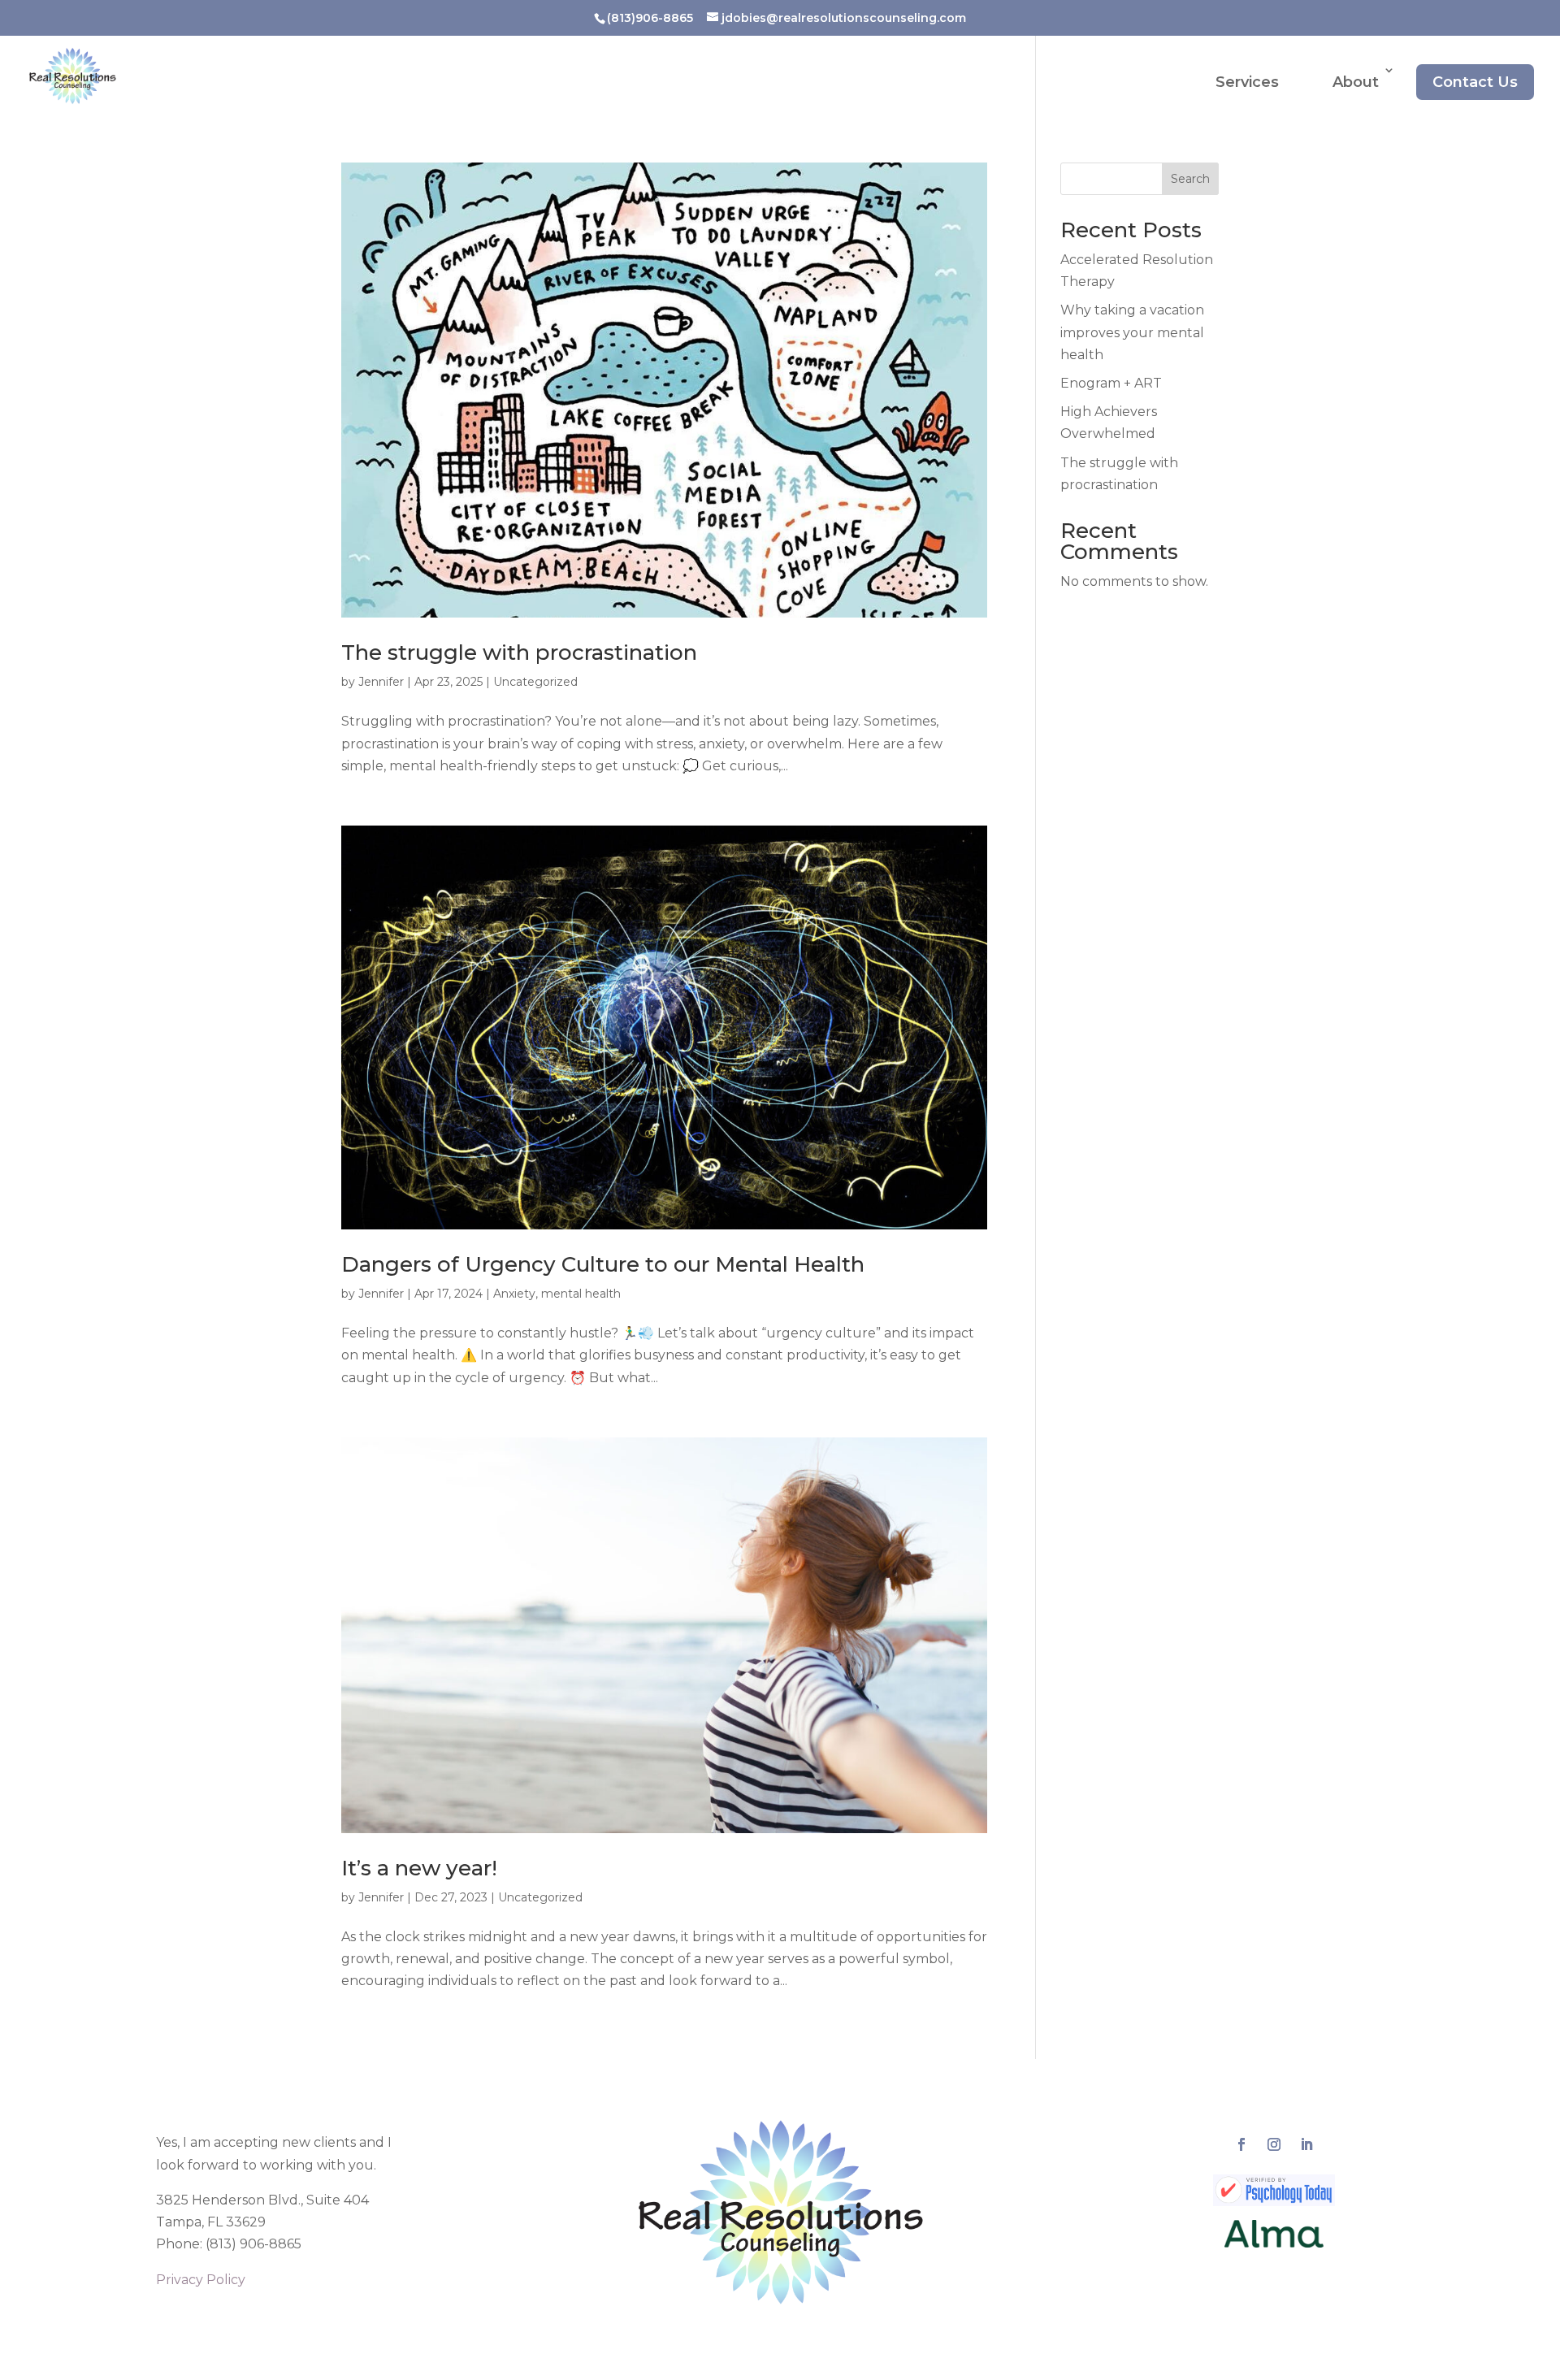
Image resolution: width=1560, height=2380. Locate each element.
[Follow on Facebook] (1241, 2144)
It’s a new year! (419, 1868)
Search (1190, 179)
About (1356, 82)
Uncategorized (535, 682)
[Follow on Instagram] (1274, 2144)
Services (1247, 82)
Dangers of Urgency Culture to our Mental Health (603, 1264)
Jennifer (381, 682)
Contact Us (1475, 82)
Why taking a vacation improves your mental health (1132, 332)
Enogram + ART (1111, 383)
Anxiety (514, 1294)
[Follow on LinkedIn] (1306, 2144)
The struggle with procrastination (519, 652)
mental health (581, 1294)
